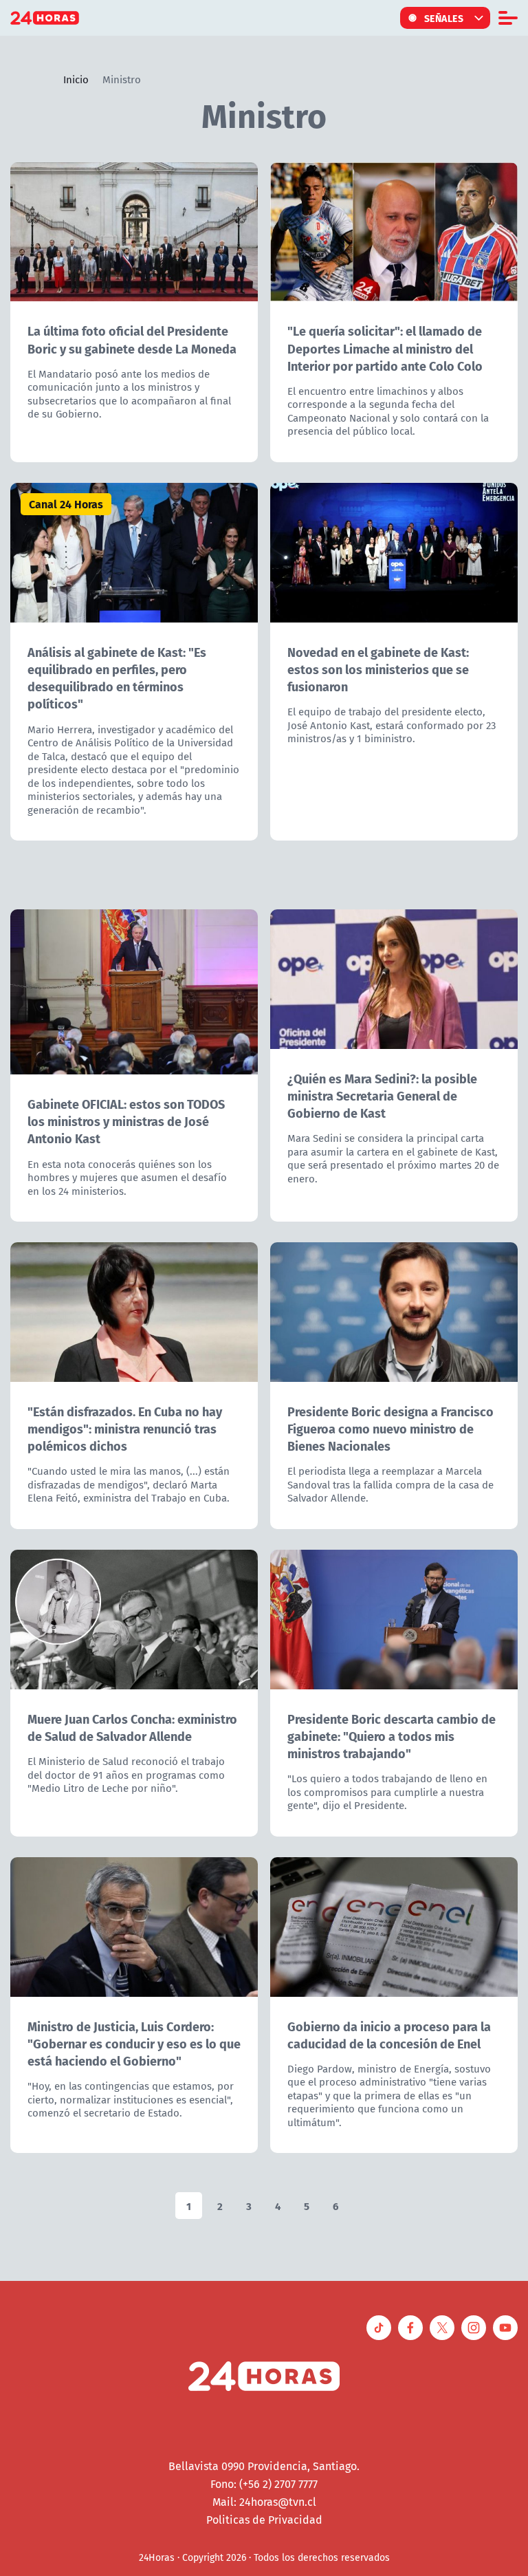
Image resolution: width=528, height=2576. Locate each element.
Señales (444, 18)
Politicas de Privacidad (264, 2520)
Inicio (76, 79)
